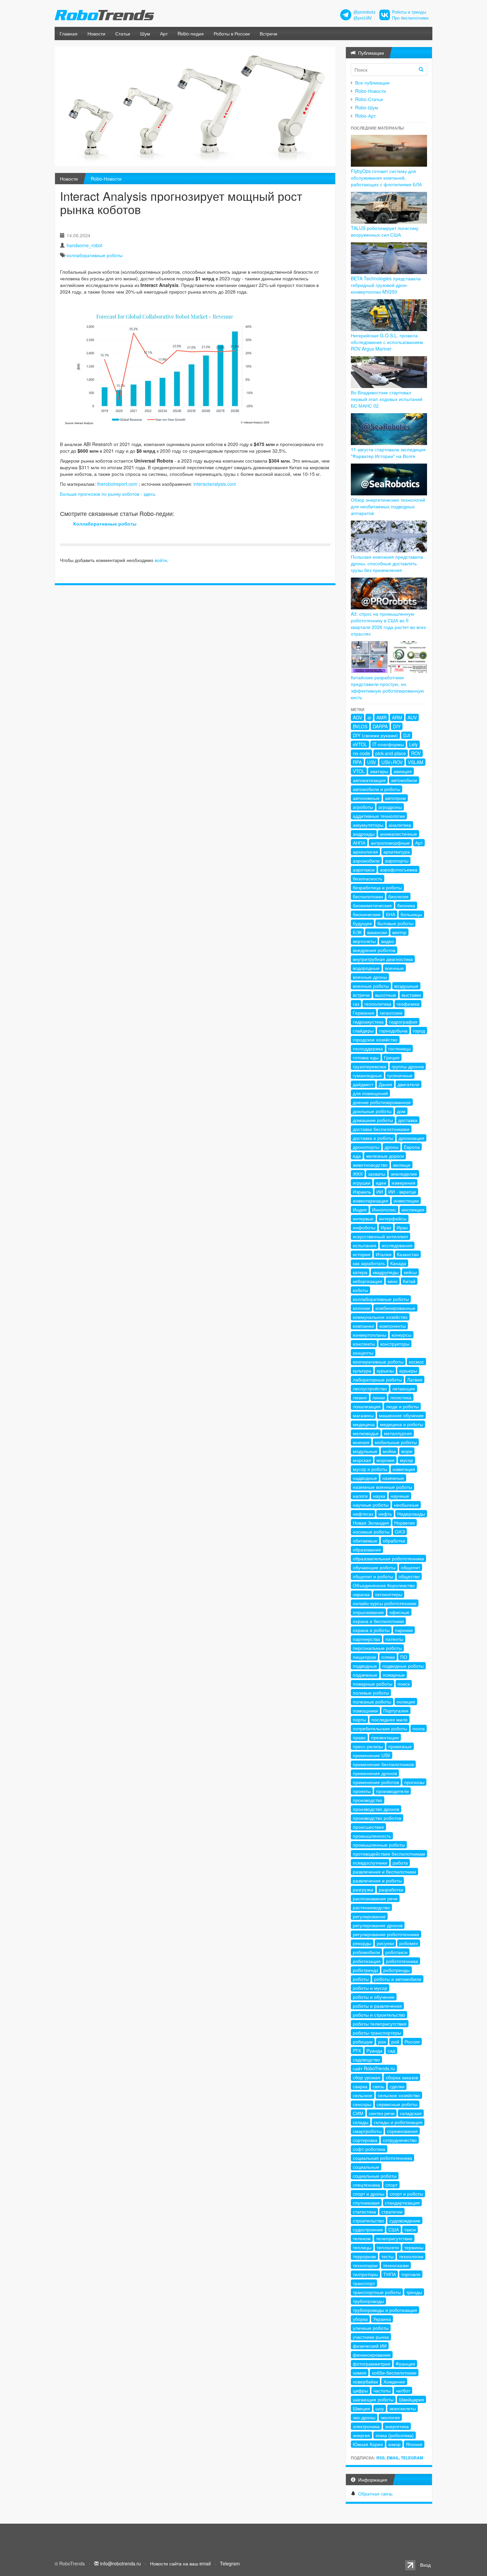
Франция (405, 2364)
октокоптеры (389, 1594)
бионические (367, 914)
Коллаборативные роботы (105, 524)
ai (369, 717)
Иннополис (384, 1209)
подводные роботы (403, 1666)
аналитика (400, 825)
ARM (397, 717)
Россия (412, 2042)
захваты (377, 1174)
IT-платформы (388, 744)
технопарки (365, 2265)
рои (382, 2042)
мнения (361, 1442)
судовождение (405, 2220)
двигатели (408, 1084)
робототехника (402, 1961)
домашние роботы (373, 1120)
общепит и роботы (373, 1576)
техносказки (396, 2265)
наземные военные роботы (382, 1487)
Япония (414, 2444)
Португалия (396, 1710)
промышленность (372, 1836)
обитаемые (365, 1540)
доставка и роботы (373, 1138)
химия (360, 2373)
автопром (395, 798)
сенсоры (362, 2104)
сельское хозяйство (399, 2095)
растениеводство (371, 1907)
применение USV (372, 1755)
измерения (404, 1183)
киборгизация (368, 1281)
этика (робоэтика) (395, 2435)
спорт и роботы (406, 2194)
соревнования (402, 2131)
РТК (357, 2050)
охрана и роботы (371, 1630)
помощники (365, 1710)
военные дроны (370, 977)
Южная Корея (368, 2444)
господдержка (368, 1048)
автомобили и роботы (377, 789)
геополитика (378, 1004)
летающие (404, 1388)
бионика (406, 905)
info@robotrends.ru (120, 2563)
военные (394, 968)
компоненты (393, 1326)
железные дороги (385, 1156)
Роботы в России (232, 33)
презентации (385, 1737)
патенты (394, 1639)
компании (363, 1326)
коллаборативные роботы (95, 255)
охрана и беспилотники (378, 1621)
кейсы (410, 1272)
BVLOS (360, 726)
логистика (401, 1397)
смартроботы (367, 2131)
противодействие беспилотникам (389, 1854)
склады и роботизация (398, 2122)
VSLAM (416, 762)
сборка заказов (402, 2077)
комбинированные (395, 1308)
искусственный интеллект (380, 1236)
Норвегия (405, 1523)
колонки (361, 1308)
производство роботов (377, 1818)
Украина (382, 2319)
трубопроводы (368, 2301)
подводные (365, 1666)
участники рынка (371, 2337)
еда (357, 1156)
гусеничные (400, 1075)
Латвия (415, 1379)
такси (410, 2229)
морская (362, 1460)
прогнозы (414, 1782)
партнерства (366, 1639)
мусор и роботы (370, 1469)
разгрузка (363, 1889)
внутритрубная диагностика (383, 959)
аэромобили (366, 861)
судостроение (368, 2229)
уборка (360, 2319)
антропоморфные (390, 843)
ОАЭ (400, 1532)
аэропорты (397, 861)
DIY (397, 726)
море (407, 1451)
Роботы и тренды (409, 12)
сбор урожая (367, 2077)
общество (409, 1576)
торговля (411, 2274)
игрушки (362, 1183)
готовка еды (366, 1057)
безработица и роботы (377, 887)
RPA (357, 762)
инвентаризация (371, 1201)
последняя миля (389, 1719)
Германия (364, 1013)
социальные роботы (375, 2176)
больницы (411, 914)
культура (362, 1371)
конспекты (364, 1344)
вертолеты (364, 941)
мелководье (366, 1433)
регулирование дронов (378, 1925)
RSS (380, 2458)
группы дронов (408, 1066)
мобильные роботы (396, 1442)
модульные (365, 1451)
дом (401, 1111)
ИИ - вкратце (402, 1192)
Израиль (362, 1192)
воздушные (406, 986)
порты (359, 1719)
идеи (381, 1183)
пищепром (364, 1657)
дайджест (363, 1084)
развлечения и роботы (377, 1880)
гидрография (403, 1022)
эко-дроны (364, 2417)
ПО (404, 1657)
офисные (399, 1612)
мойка (389, 1451)
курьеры (408, 1371)
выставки (411, 995)
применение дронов (375, 1773)
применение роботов (376, 1782)
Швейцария (411, 2399)
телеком (362, 2238)
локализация (367, 1406)
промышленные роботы (379, 1845)
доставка (408, 1120)
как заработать (369, 1263)
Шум (145, 33)
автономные (366, 798)
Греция (392, 1057)
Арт (164, 33)
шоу (380, 2408)
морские (385, 1460)
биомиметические (372, 905)
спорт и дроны (369, 2194)
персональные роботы (377, 1648)
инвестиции (406, 1201)
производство (368, 1800)
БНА (391, 914)
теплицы (362, 2247)
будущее (362, 923)
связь (379, 2086)
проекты (362, 1791)
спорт (391, 2185)
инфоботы (364, 1227)
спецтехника (366, 2185)
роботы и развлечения (377, 2006)
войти (161, 560)
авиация (403, 771)
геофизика (408, 1004)
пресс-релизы (368, 1746)
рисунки (385, 1943)
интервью (363, 1218)
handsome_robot (84, 245)
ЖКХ (358, 1174)
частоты (382, 2390)
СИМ (358, 2113)
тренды (414, 2292)
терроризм (364, 2256)
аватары (379, 771)
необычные (406, 1505)
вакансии (377, 932)
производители (392, 1791)
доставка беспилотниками (381, 1129)
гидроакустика (368, 1022)
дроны (392, 1147)
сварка (360, 2086)
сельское (363, 2095)
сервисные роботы (397, 2104)
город (419, 1031)
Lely (413, 744)
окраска (361, 1594)
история (362, 1254)
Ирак (386, 1227)
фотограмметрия (372, 2364)
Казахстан (408, 1254)
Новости (96, 33)
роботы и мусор (370, 1988)
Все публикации (372, 83)
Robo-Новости (106, 179)
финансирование (372, 2355)
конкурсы (402, 1335)
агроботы (363, 807)
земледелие (404, 1174)
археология (365, 852)
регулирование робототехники (386, 1934)
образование (367, 1549)
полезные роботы (372, 1702)
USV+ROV (392, 762)
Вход (425, 2565)
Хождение (394, 2381)
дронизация (411, 1138)
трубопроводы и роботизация (385, 2310)
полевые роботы (371, 1693)
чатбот (403, 2390)
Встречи (269, 33)
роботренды (397, 1970)
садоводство (366, 2059)
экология (390, 2417)
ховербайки (365, 2381)
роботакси (396, 1952)
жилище (402, 1165)
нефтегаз (363, 1514)
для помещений (370, 1093)
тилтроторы (365, 2274)
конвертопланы (370, 1335)
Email (393, 2458)
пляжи (388, 1657)
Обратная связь (375, 2493)
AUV (412, 717)
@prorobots (364, 12)
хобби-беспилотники (394, 2373)
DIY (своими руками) (375, 735)
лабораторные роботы (377, 1379)
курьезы (385, 1371)
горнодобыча (393, 1031)
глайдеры (363, 1031)
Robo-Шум (367, 107)
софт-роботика (369, 2149)
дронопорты (366, 1147)
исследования (397, 1245)
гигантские (391, 1013)
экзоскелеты (403, 2408)
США (394, 2229)
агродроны (390, 807)
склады (361, 2122)
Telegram (412, 2458)
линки (379, 1397)
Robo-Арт (365, 116)
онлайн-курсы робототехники (385, 1603)
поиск (404, 1684)
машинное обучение (401, 1415)
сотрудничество (400, 2140)
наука (379, 1496)
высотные (386, 995)
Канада (398, 1263)
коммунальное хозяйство (380, 1317)
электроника (366, 2426)
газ (356, 1004)
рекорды (362, 1943)
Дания (385, 1084)
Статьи (123, 33)
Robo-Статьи (369, 99)
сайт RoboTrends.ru (374, 2068)
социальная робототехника (382, 2158)
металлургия (398, 1433)
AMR (381, 717)
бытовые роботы (395, 923)
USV (372, 762)
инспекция (413, 1209)
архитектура (397, 852)
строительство (368, 2220)
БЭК (357, 932)
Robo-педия (191, 33)
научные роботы (371, 1505)
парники (404, 1630)
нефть (385, 1514)
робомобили (366, 1952)
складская (411, 2113)
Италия (384, 1254)
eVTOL (360, 744)
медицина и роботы (402, 1424)
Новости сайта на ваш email (180, 2563)
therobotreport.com (117, 484)
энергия (361, 2435)
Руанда (374, 2050)
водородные (366, 968)
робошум (363, 2042)
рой (395, 2042)
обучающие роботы (374, 1567)
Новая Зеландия (371, 1523)
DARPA (380, 726)
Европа (412, 1147)
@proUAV (363, 18)
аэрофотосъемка (399, 869)
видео (387, 941)
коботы (360, 1290)
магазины (363, 1415)
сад (391, 2050)
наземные (393, 1478)
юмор (394, 2444)
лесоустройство (370, 1388)
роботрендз (365, 1970)
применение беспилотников (383, 1764)
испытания (365, 1245)
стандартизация (402, 2203)
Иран (402, 1227)
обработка (394, 1540)
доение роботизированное (382, 1102)
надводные (365, 1478)
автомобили (404, 780)
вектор (399, 932)
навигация (404, 1469)
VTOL (359, 771)
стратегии (392, 2212)
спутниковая (366, 2203)
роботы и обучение (374, 1997)
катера (360, 1272)
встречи (361, 995)
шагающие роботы (373, 2399)
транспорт (364, 2283)
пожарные (394, 1675)
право (359, 1737)
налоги (360, 1496)
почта (419, 1728)
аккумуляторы (368, 825)
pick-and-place (391, 753)
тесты (387, 2256)
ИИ (380, 1192)
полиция (406, 1702)
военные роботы (371, 986)
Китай (409, 1281)
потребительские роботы (380, 1728)
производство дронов (376, 1809)
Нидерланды (411, 1514)
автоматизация (369, 780)
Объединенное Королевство (384, 1585)
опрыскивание (368, 1612)
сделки (397, 2086)
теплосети (388, 2247)
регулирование (369, 1916)
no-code (361, 753)
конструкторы (395, 1344)
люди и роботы (402, 1406)
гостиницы (400, 1048)
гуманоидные (367, 1075)
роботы (361, 1979)
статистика (364, 2212)
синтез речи (382, 2113)
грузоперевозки (370, 1066)
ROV (416, 753)
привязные (400, 1746)
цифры (360, 2390)
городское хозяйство (375, 1039)
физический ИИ (370, 2346)
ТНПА (390, 2274)
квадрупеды (386, 1272)
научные (400, 1496)
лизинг (360, 1397)
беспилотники (368, 896)
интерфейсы (393, 1218)
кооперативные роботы (378, 1362)
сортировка (365, 2140)
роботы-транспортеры (377, 2033)
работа (400, 1863)
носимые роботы (371, 1532)
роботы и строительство (379, 2015)
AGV (357, 717)
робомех (409, 1943)
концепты (363, 1353)
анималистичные (399, 834)
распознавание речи (375, 1898)
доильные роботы (372, 1111)
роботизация (367, 1961)
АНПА (359, 843)
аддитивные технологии (379, 816)
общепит (410, 1567)
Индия (360, 1209)
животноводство (370, 1165)
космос (416, 1362)
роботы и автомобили (398, 1979)
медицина (364, 1424)
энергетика (397, 2426)
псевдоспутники (370, 1863)
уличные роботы (371, 2328)
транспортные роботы (377, 2292)
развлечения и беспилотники (384, 1872)
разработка (391, 1889)
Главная (69, 33)
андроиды (364, 834)
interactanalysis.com (215, 484)
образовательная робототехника (388, 1558)
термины (414, 2247)
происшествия (368, 1827)
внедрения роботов (374, 950)
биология (398, 896)
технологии (411, 2256)
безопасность (368, 878)
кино (393, 1281)
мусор (406, 1460)
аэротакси (364, 869)
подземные (365, 1675)
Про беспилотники (410, 18)
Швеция (361, 2408)
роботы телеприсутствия (380, 2024)
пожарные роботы (373, 1684)
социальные (366, 2167)
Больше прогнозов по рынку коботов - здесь (108, 494)
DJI (407, 735)
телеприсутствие (394, 2238)
